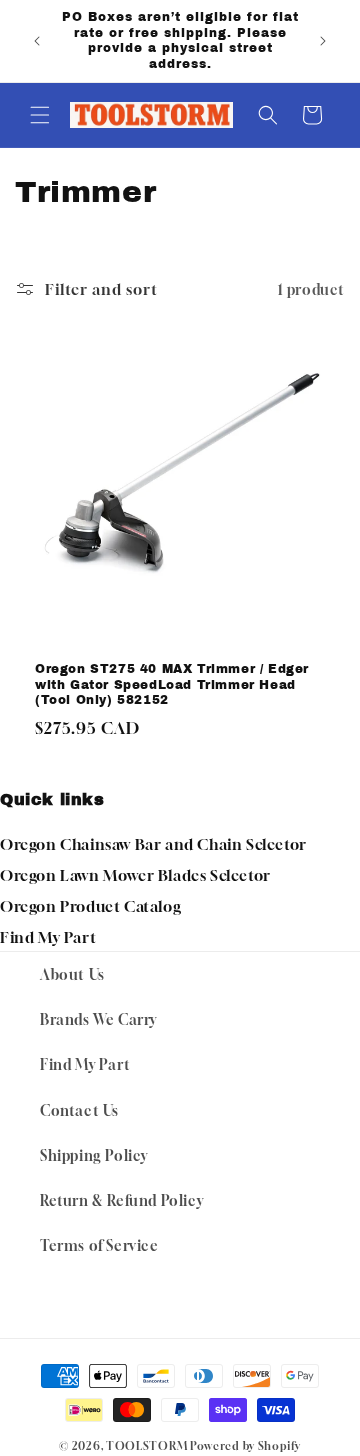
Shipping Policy (94, 1155)
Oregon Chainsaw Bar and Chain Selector (153, 844)
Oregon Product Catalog (90, 906)
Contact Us (79, 1110)
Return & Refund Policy (121, 1200)
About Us (72, 974)
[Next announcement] (323, 41)
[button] (40, 115)
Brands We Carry (98, 1019)
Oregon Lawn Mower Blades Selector (135, 875)
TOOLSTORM (146, 1445)
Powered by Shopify (245, 1445)
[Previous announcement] (37, 41)
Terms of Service (99, 1245)
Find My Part (48, 937)
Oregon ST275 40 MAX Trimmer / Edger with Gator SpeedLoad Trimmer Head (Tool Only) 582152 (172, 684)
